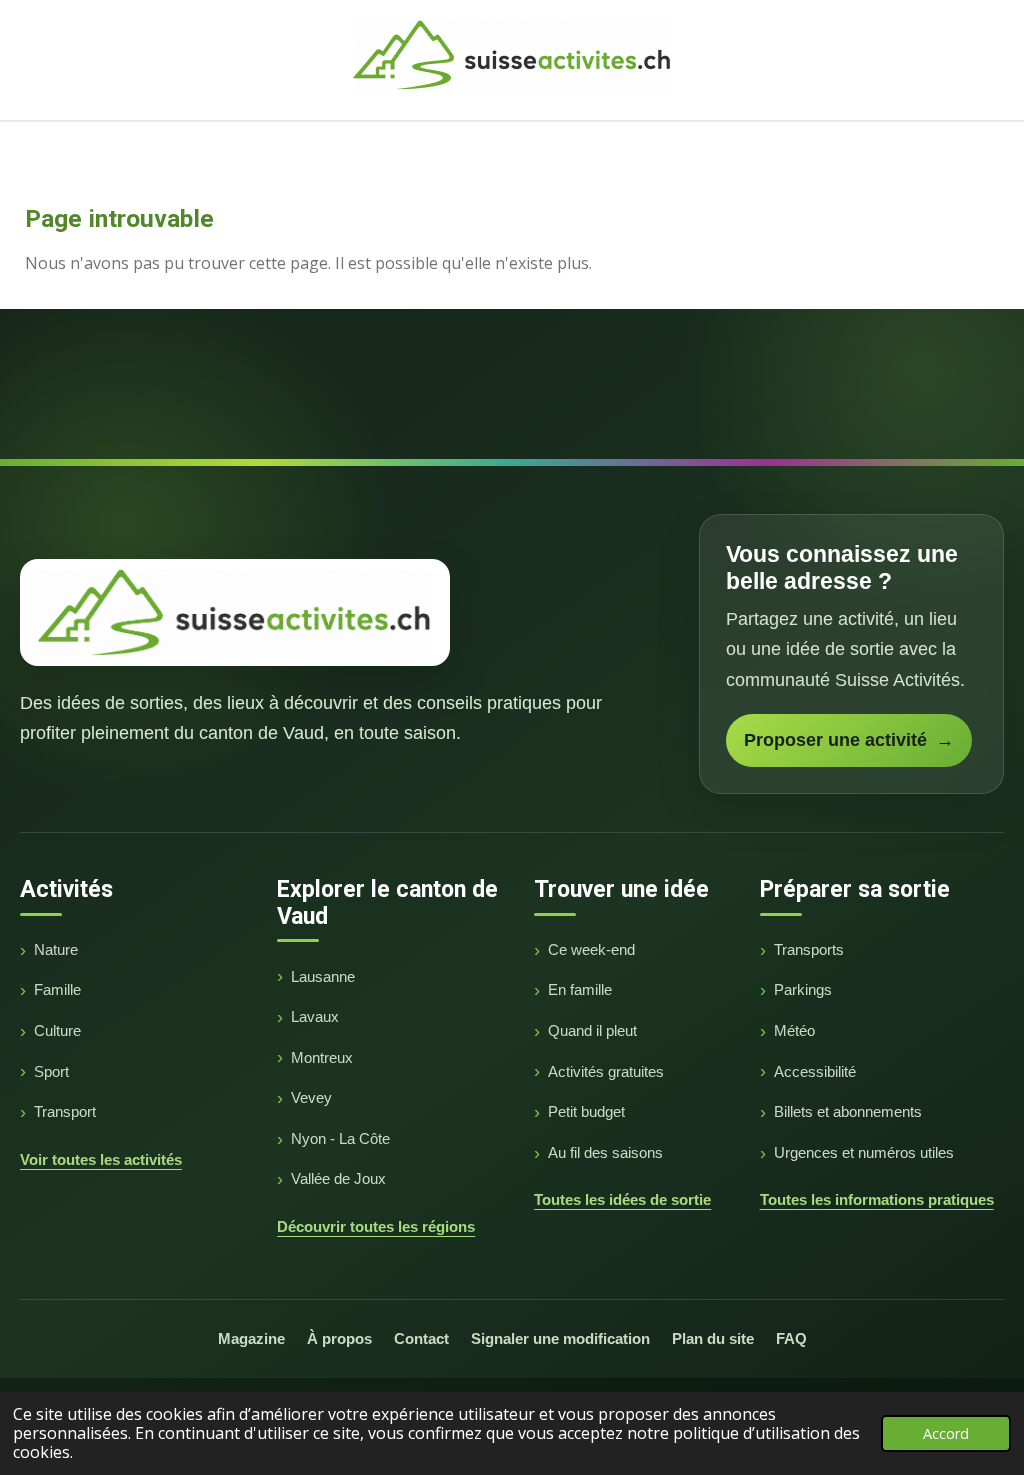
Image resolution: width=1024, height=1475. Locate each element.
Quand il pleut (592, 1030)
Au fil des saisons (605, 1152)
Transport (65, 1111)
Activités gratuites (606, 1071)
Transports (809, 949)
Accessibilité (815, 1071)
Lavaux (315, 1016)
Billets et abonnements (848, 1111)
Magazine (251, 1338)
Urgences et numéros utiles (864, 1152)
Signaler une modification (560, 1338)
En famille (580, 989)
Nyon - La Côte (340, 1138)
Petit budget (586, 1111)
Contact (421, 1338)
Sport (51, 1071)
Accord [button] (946, 1433)
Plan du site (713, 1338)
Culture (57, 1030)
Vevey (311, 1097)
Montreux (322, 1057)
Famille (57, 989)
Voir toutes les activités (101, 1159)
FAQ (791, 1338)
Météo (794, 1030)
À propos (339, 1338)
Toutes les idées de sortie (622, 1199)
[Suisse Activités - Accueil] (235, 612)
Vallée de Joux (338, 1178)
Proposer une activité (849, 740)
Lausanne (323, 976)
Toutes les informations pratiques (877, 1199)
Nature (56, 949)
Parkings (803, 989)
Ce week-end (591, 949)
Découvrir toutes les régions (376, 1226)
